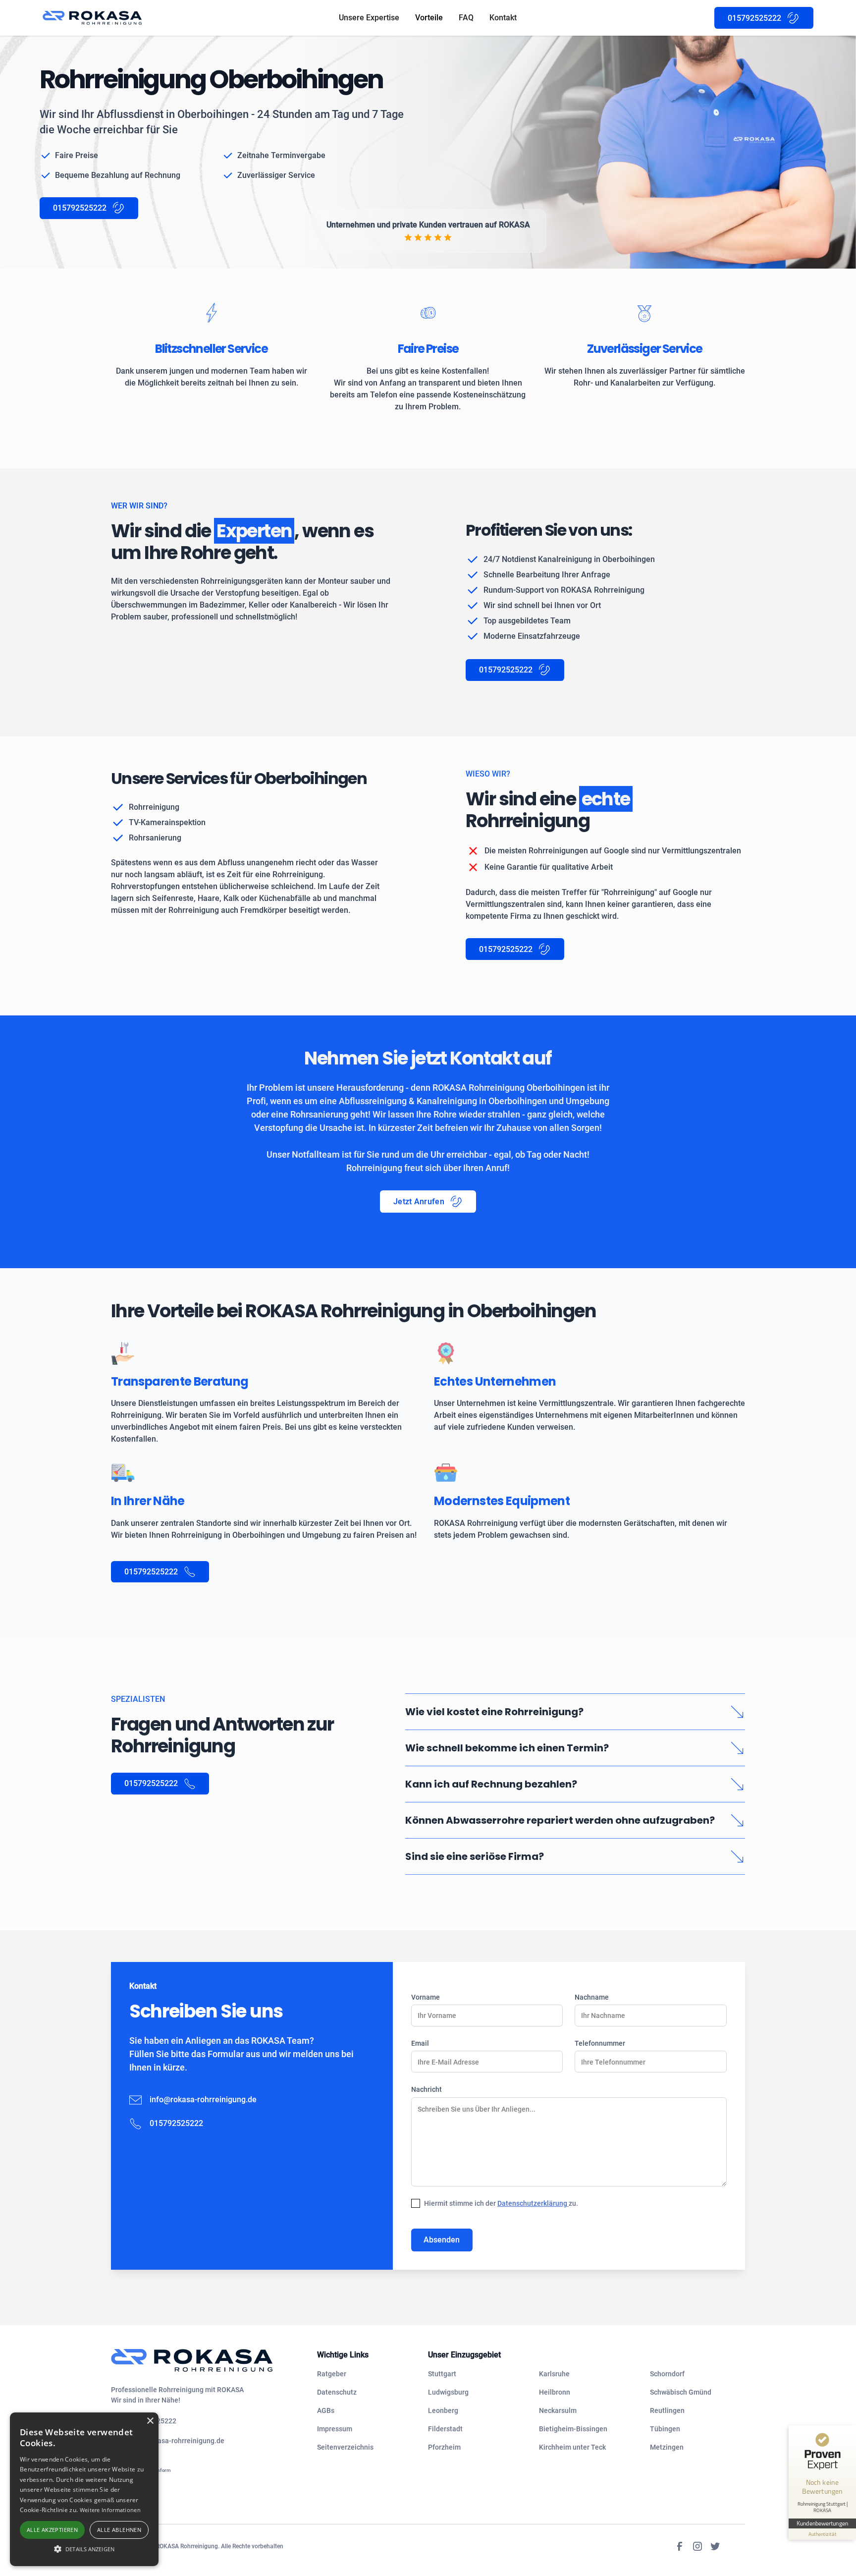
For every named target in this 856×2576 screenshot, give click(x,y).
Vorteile (429, 18)
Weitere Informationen (110, 2510)
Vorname (426, 1997)
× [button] (150, 2421)
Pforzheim (444, 2447)
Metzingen (667, 2447)
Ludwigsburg (448, 2392)
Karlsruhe (554, 2374)
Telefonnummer (600, 2043)
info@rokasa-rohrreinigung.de (203, 2100)
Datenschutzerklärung (533, 2203)
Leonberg (443, 2410)
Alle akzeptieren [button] (52, 2530)
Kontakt (503, 18)
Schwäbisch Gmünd (681, 2392)
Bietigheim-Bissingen (573, 2429)
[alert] (84, 2489)
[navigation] (206, 2360)
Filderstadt (445, 2429)
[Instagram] (697, 2546)
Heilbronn (555, 2392)
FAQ (466, 18)
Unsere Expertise (369, 18)
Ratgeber (332, 2374)
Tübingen (665, 2429)
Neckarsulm (558, 2410)
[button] (84, 2549)
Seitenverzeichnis (345, 2447)
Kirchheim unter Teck (572, 2447)
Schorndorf (667, 2374)
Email (420, 2043)
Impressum (335, 2429)
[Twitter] (715, 2546)
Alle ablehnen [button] (119, 2530)
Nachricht (427, 2089)
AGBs (326, 2410)
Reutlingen (667, 2410)
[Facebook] (680, 2546)
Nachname (592, 1997)
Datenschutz (337, 2392)
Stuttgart (442, 2374)
